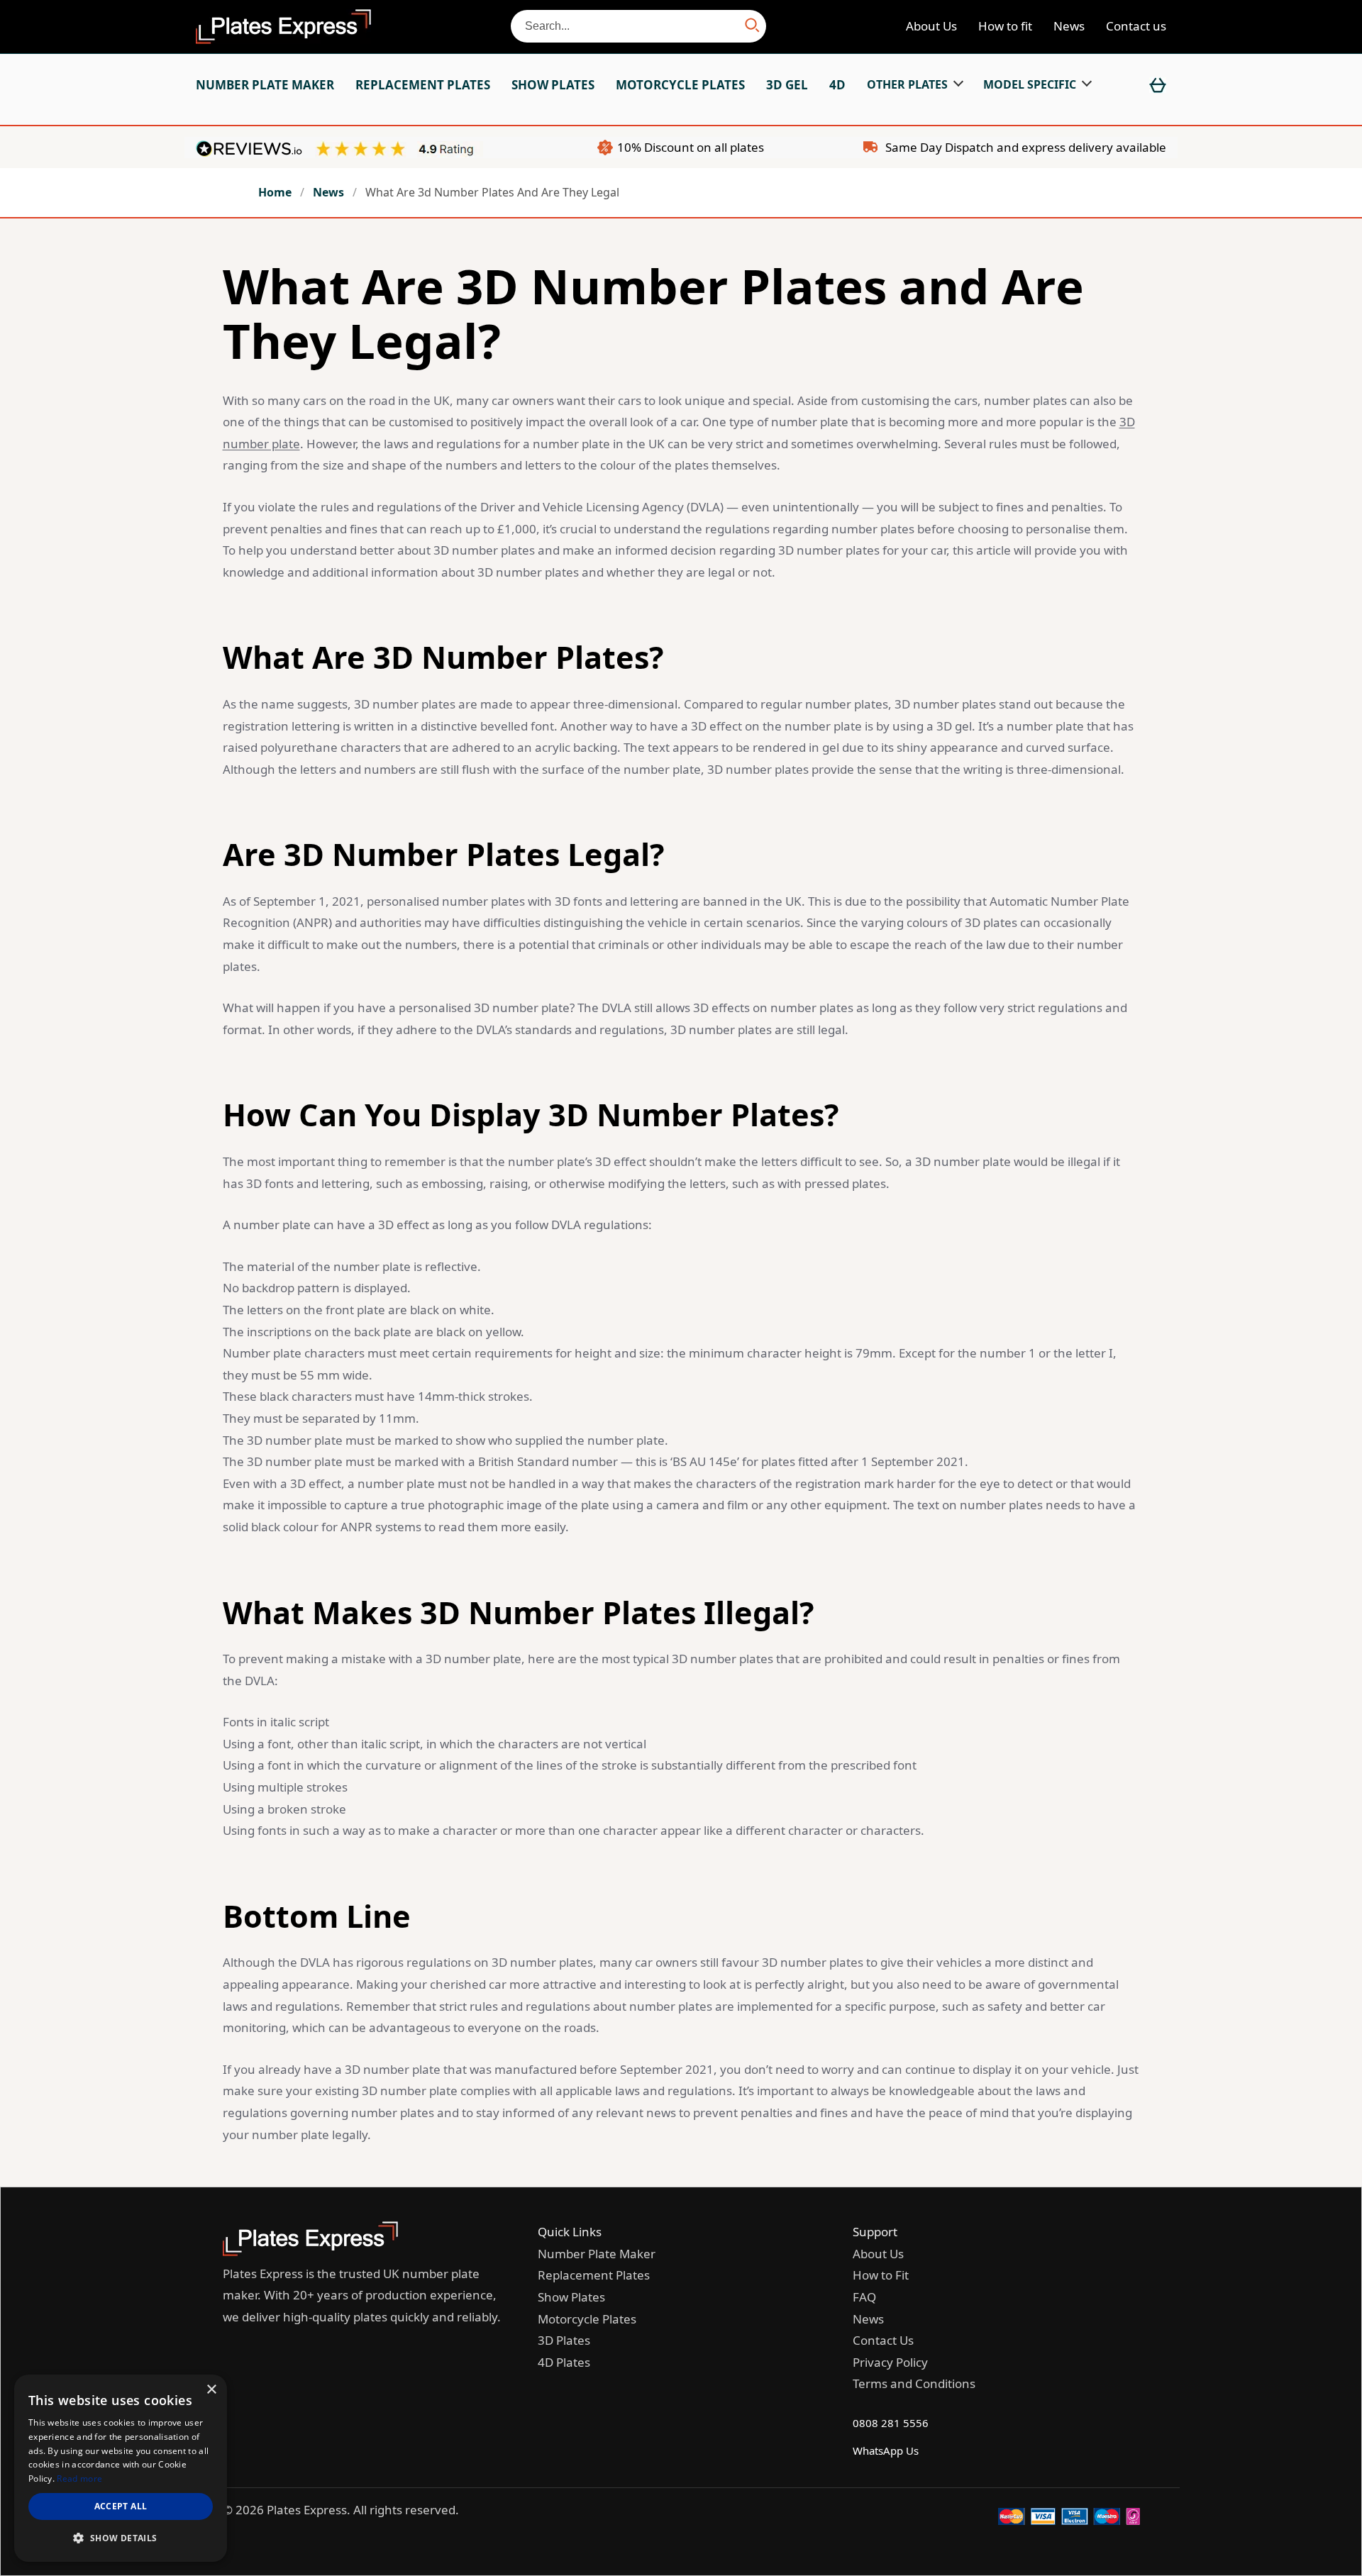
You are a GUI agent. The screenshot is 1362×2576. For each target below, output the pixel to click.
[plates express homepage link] (310, 2252)
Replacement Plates (594, 2275)
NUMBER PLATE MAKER (265, 85)
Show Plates (571, 2297)
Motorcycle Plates (587, 2319)
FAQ (864, 2297)
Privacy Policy (890, 2362)
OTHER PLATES (907, 84)
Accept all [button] (121, 2506)
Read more (79, 2478)
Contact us (1136, 26)
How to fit (1005, 26)
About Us (931, 26)
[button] (121, 2538)
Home (275, 192)
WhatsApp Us (886, 2450)
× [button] (211, 2390)
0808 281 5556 (891, 2423)
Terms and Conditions (914, 2383)
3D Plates (564, 2340)
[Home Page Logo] (283, 27)
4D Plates (564, 2362)
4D (837, 85)
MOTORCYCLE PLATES (680, 85)
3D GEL (787, 85)
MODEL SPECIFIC (1030, 84)
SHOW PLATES (553, 85)
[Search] (752, 26)
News (1069, 26)
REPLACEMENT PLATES (423, 85)
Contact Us (883, 2340)
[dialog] (121, 2468)
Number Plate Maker (597, 2254)
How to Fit (881, 2275)
